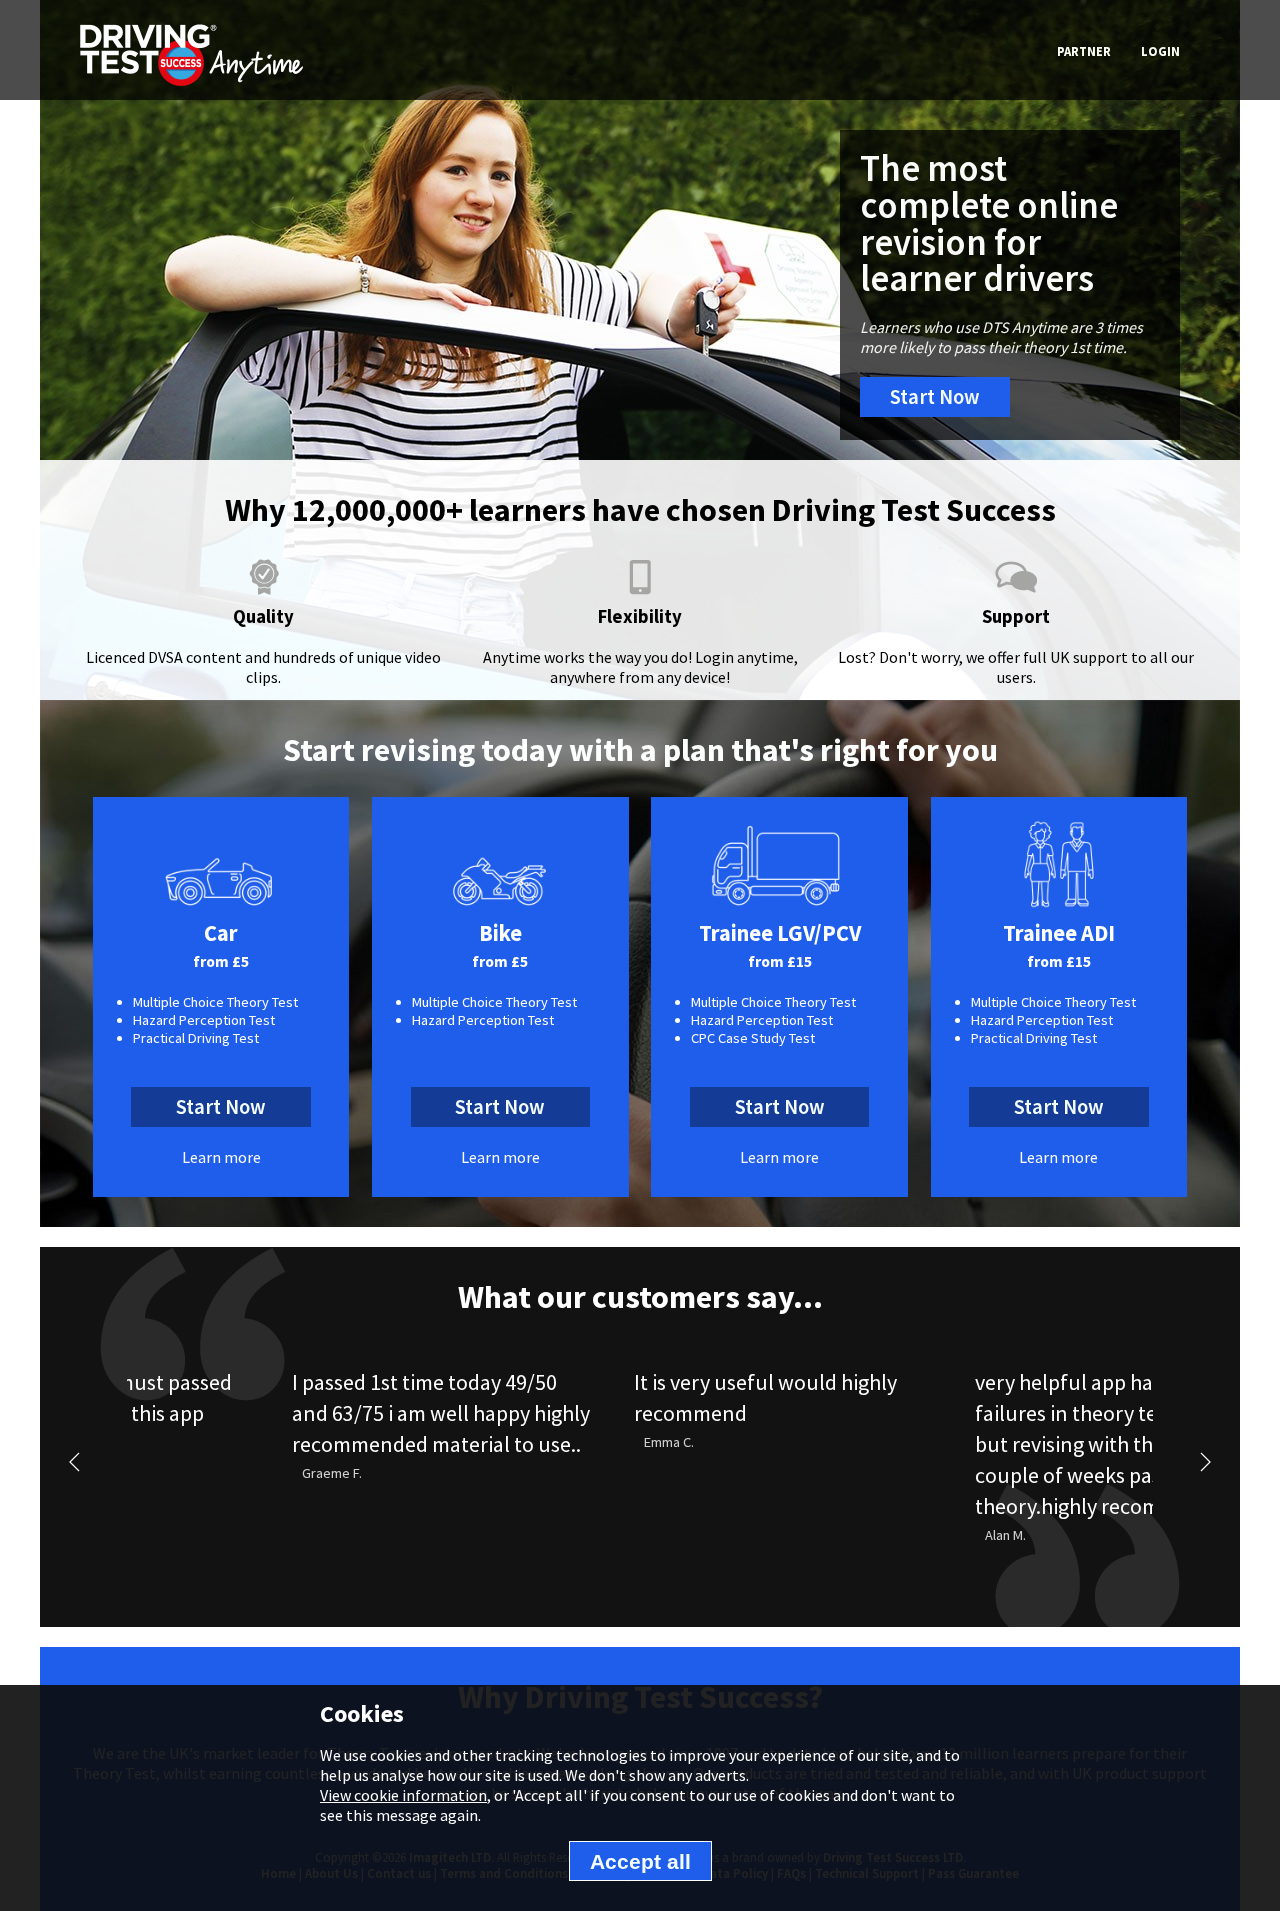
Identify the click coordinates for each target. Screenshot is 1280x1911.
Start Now (935, 397)
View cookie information (403, 1795)
